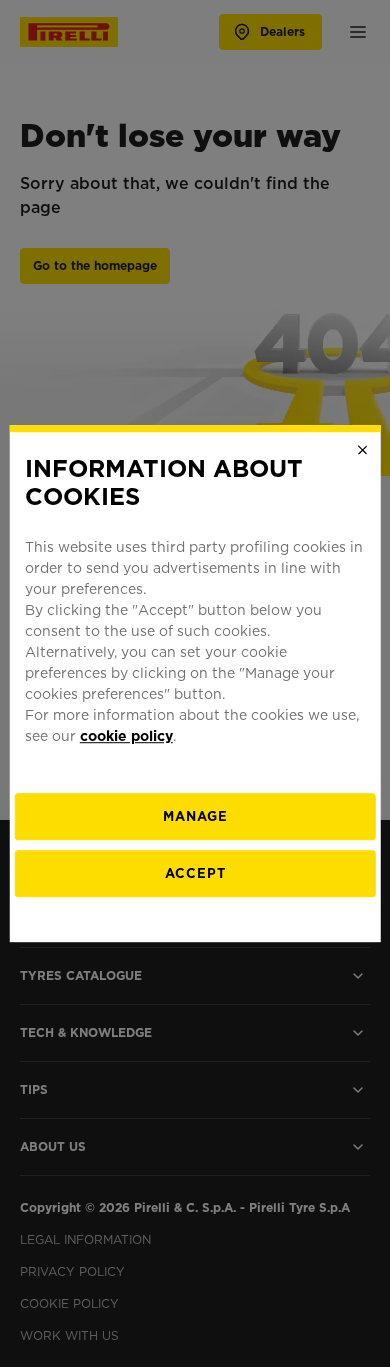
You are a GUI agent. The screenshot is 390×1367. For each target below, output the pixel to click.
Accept (195, 873)
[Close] (362, 450)
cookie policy (126, 736)
